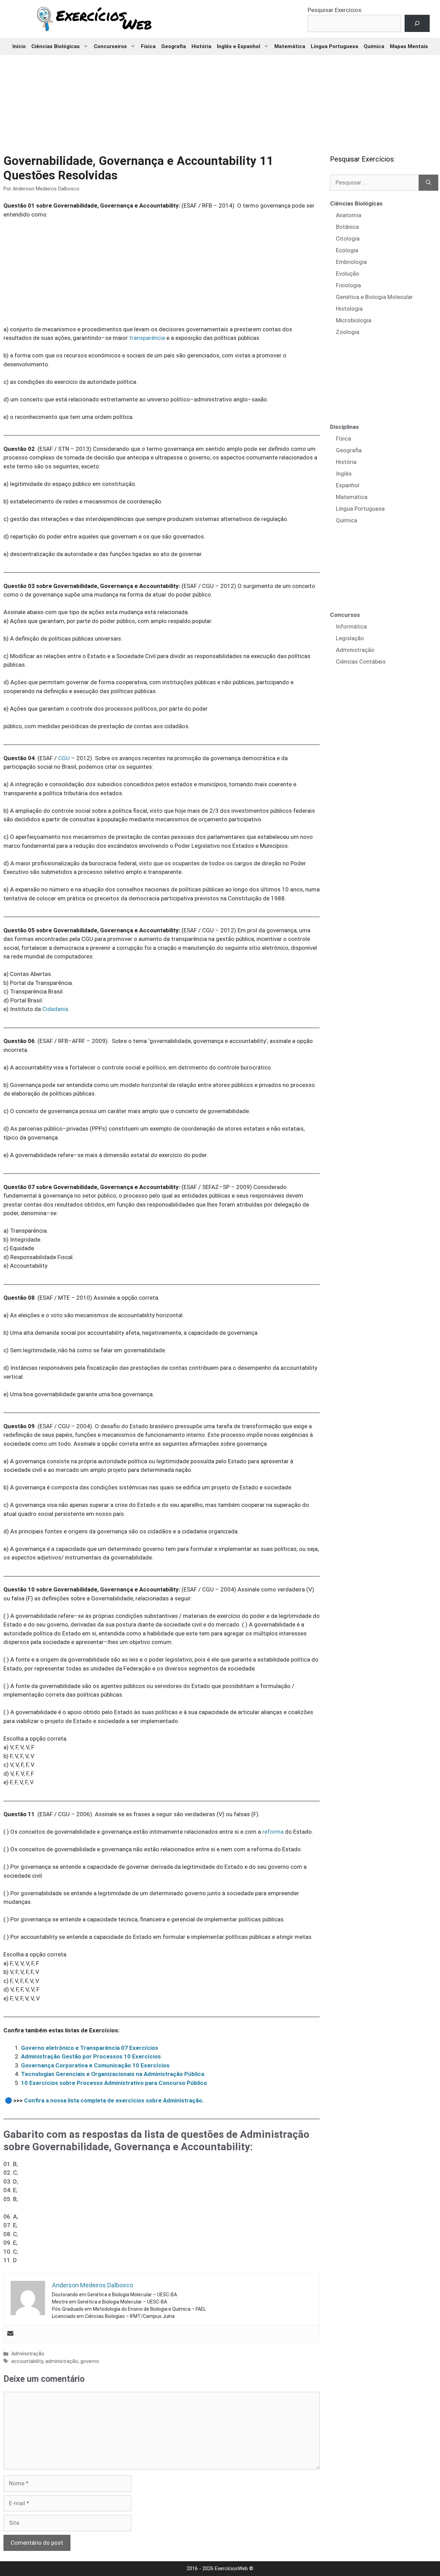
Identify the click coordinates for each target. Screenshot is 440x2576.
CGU (64, 758)
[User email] (10, 2334)
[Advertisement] (220, 100)
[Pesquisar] (428, 183)
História (201, 46)
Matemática (290, 46)
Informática (351, 626)
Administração (28, 2354)
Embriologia (351, 262)
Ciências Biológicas (56, 46)
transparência (147, 338)
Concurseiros (110, 46)
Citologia (348, 238)
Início (19, 46)
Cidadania (55, 1009)
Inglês (344, 474)
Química (374, 46)
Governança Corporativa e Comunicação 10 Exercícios (95, 2065)
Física (148, 46)
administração (62, 2361)
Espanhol (348, 485)
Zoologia (348, 332)
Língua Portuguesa (334, 46)
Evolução (348, 274)
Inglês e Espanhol (239, 46)
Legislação (350, 638)
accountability (27, 2361)
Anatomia (349, 215)
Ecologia (347, 250)
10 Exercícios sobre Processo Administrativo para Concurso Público (114, 2083)
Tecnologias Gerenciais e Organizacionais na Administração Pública (113, 2074)
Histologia (349, 309)
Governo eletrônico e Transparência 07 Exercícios (90, 2048)
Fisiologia (348, 285)
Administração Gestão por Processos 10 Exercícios (91, 2056)
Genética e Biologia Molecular (374, 297)
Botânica (347, 227)
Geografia (174, 46)
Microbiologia (354, 320)
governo (90, 2361)
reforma (273, 1832)
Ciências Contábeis (361, 662)
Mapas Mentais (409, 46)
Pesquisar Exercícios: (335, 10)
